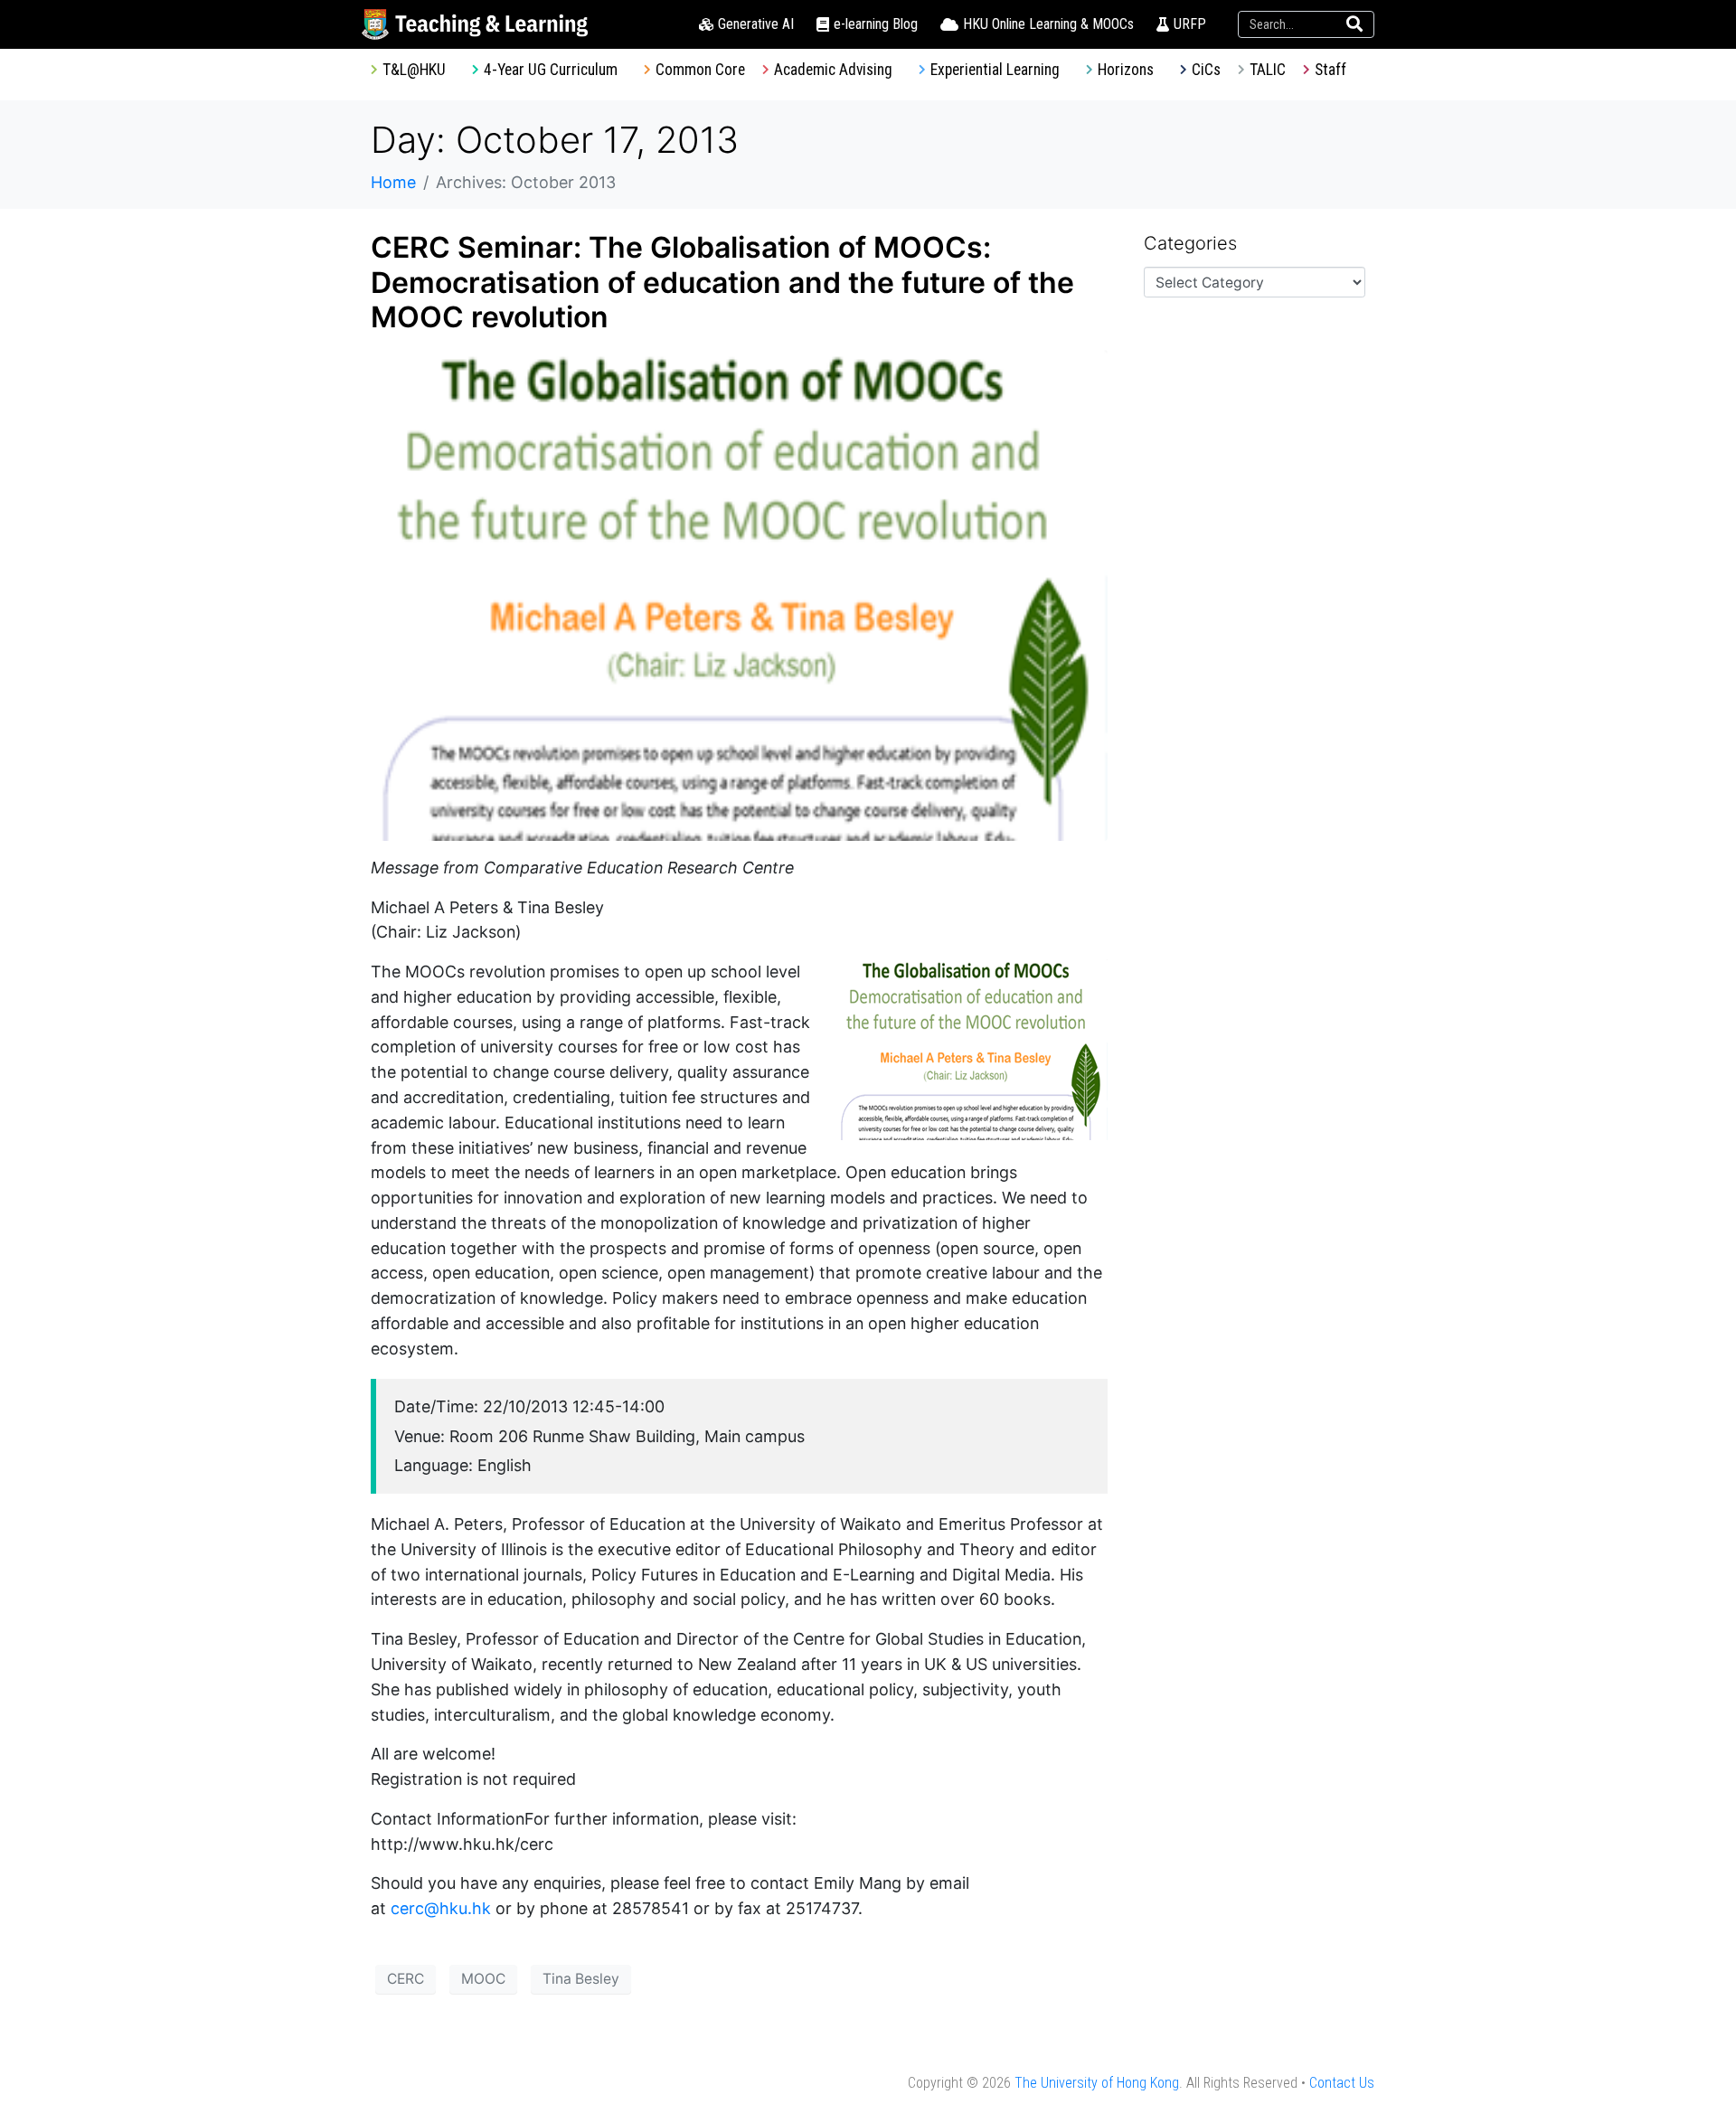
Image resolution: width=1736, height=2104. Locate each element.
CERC (406, 1979)
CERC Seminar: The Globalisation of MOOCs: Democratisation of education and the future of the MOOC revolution (722, 282)
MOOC (483, 1979)
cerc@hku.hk (441, 1908)
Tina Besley (581, 1979)
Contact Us (1342, 2083)
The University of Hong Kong (1097, 2083)
